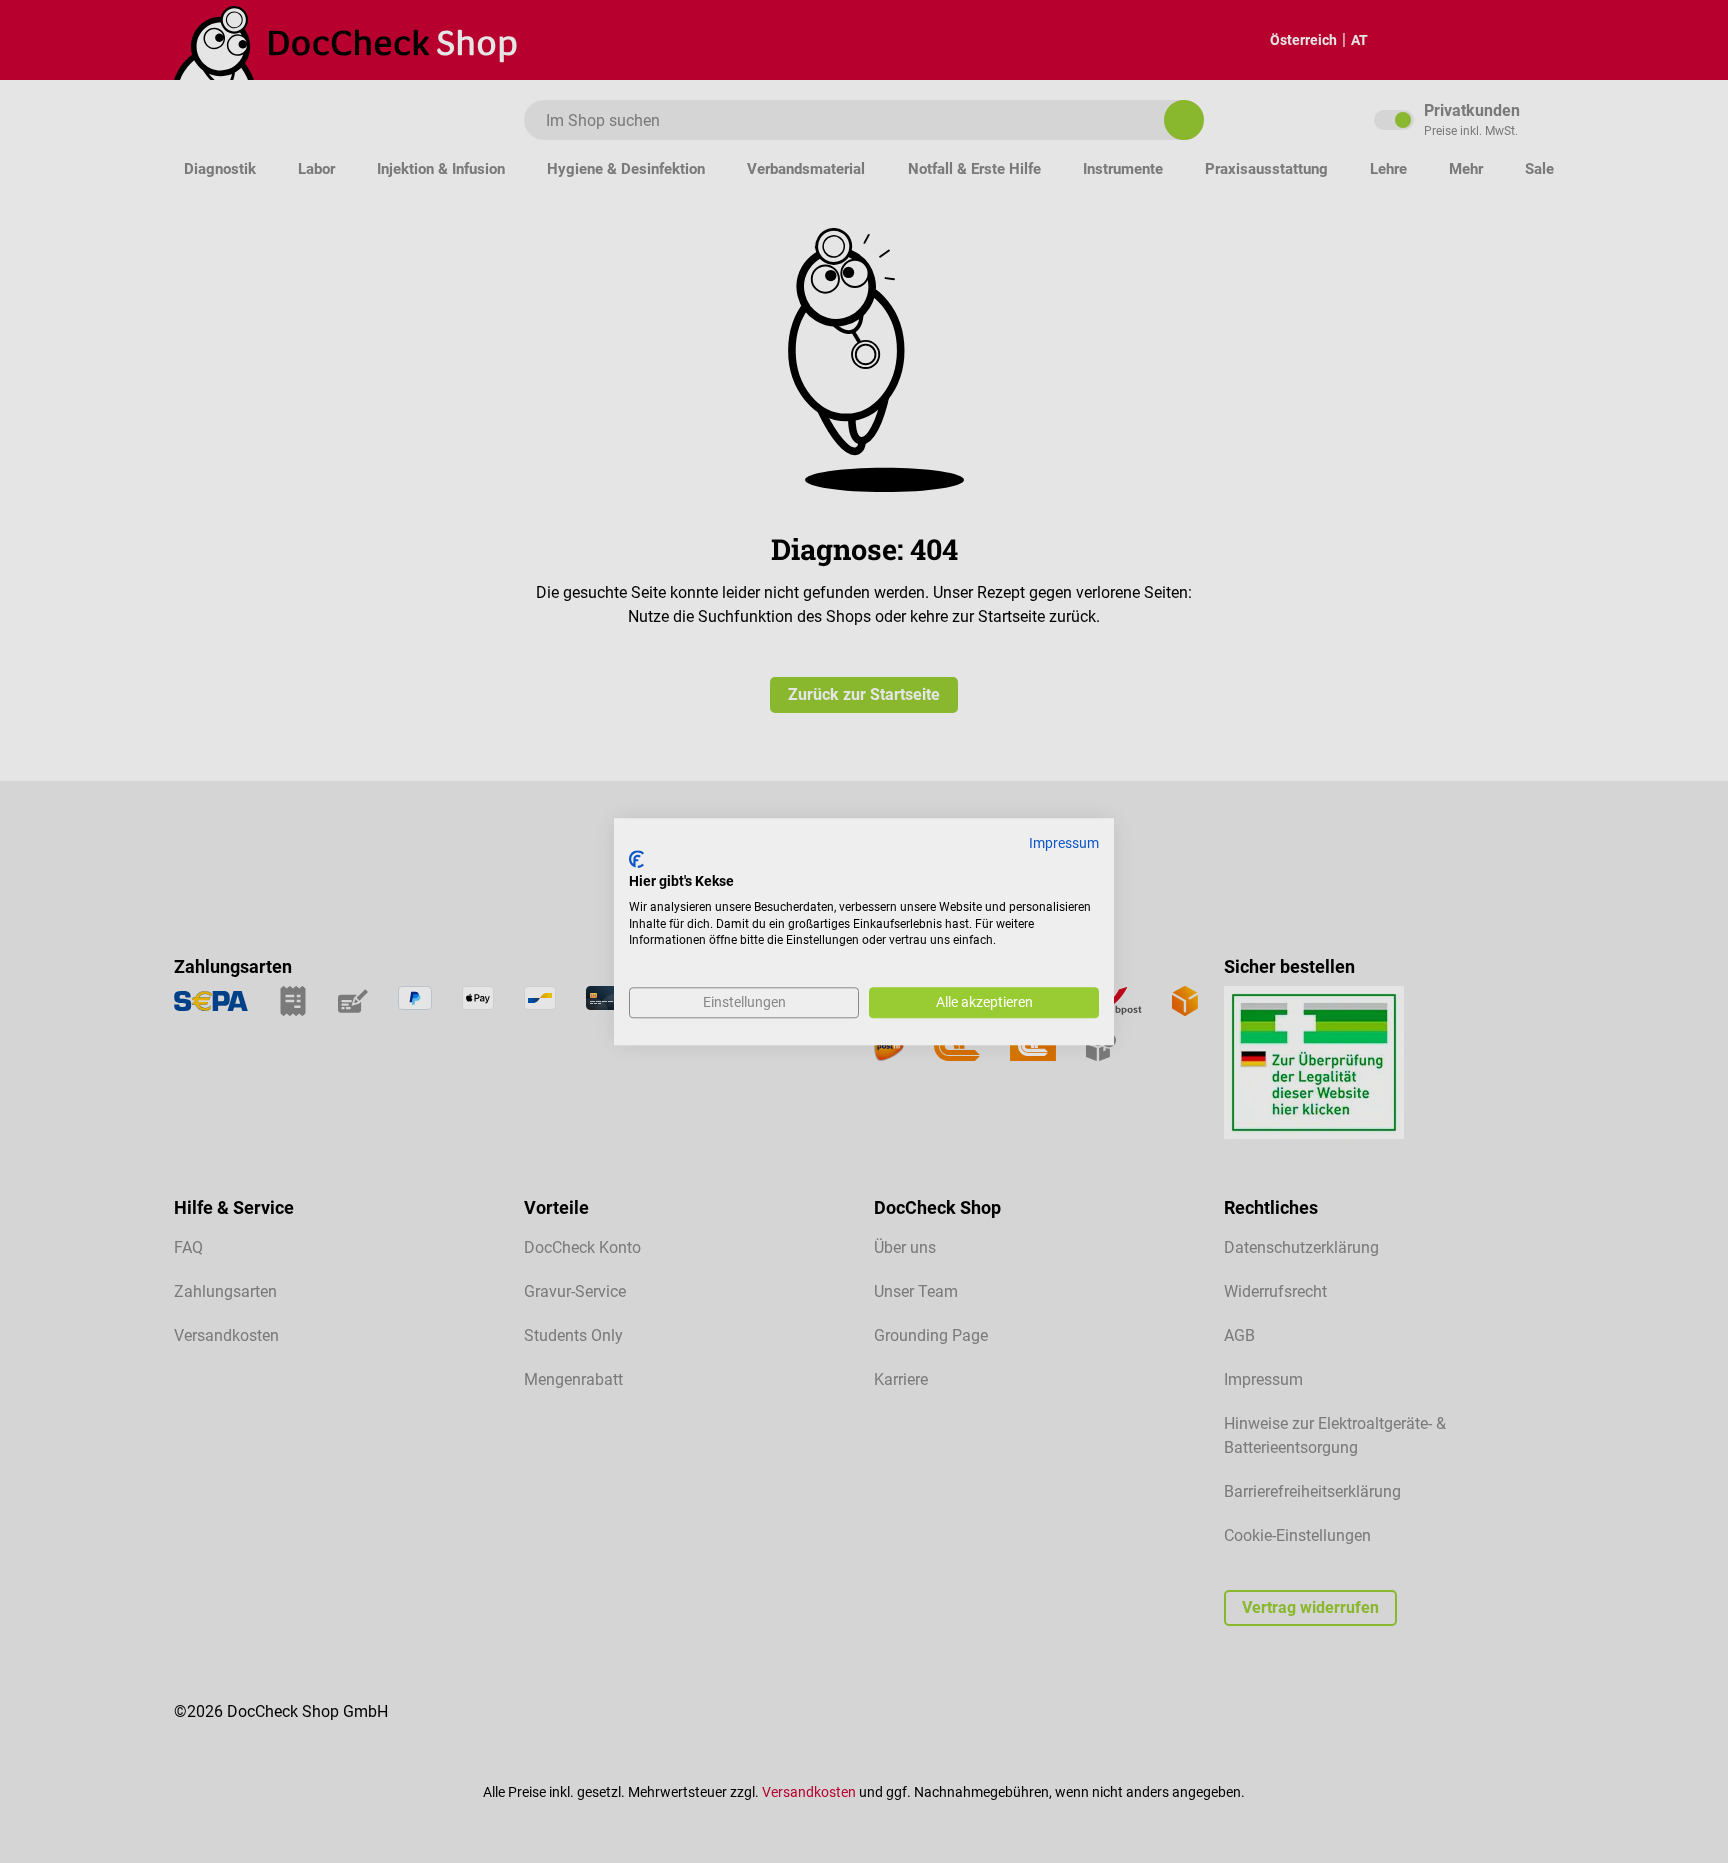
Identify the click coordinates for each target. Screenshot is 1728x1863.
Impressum (1064, 843)
